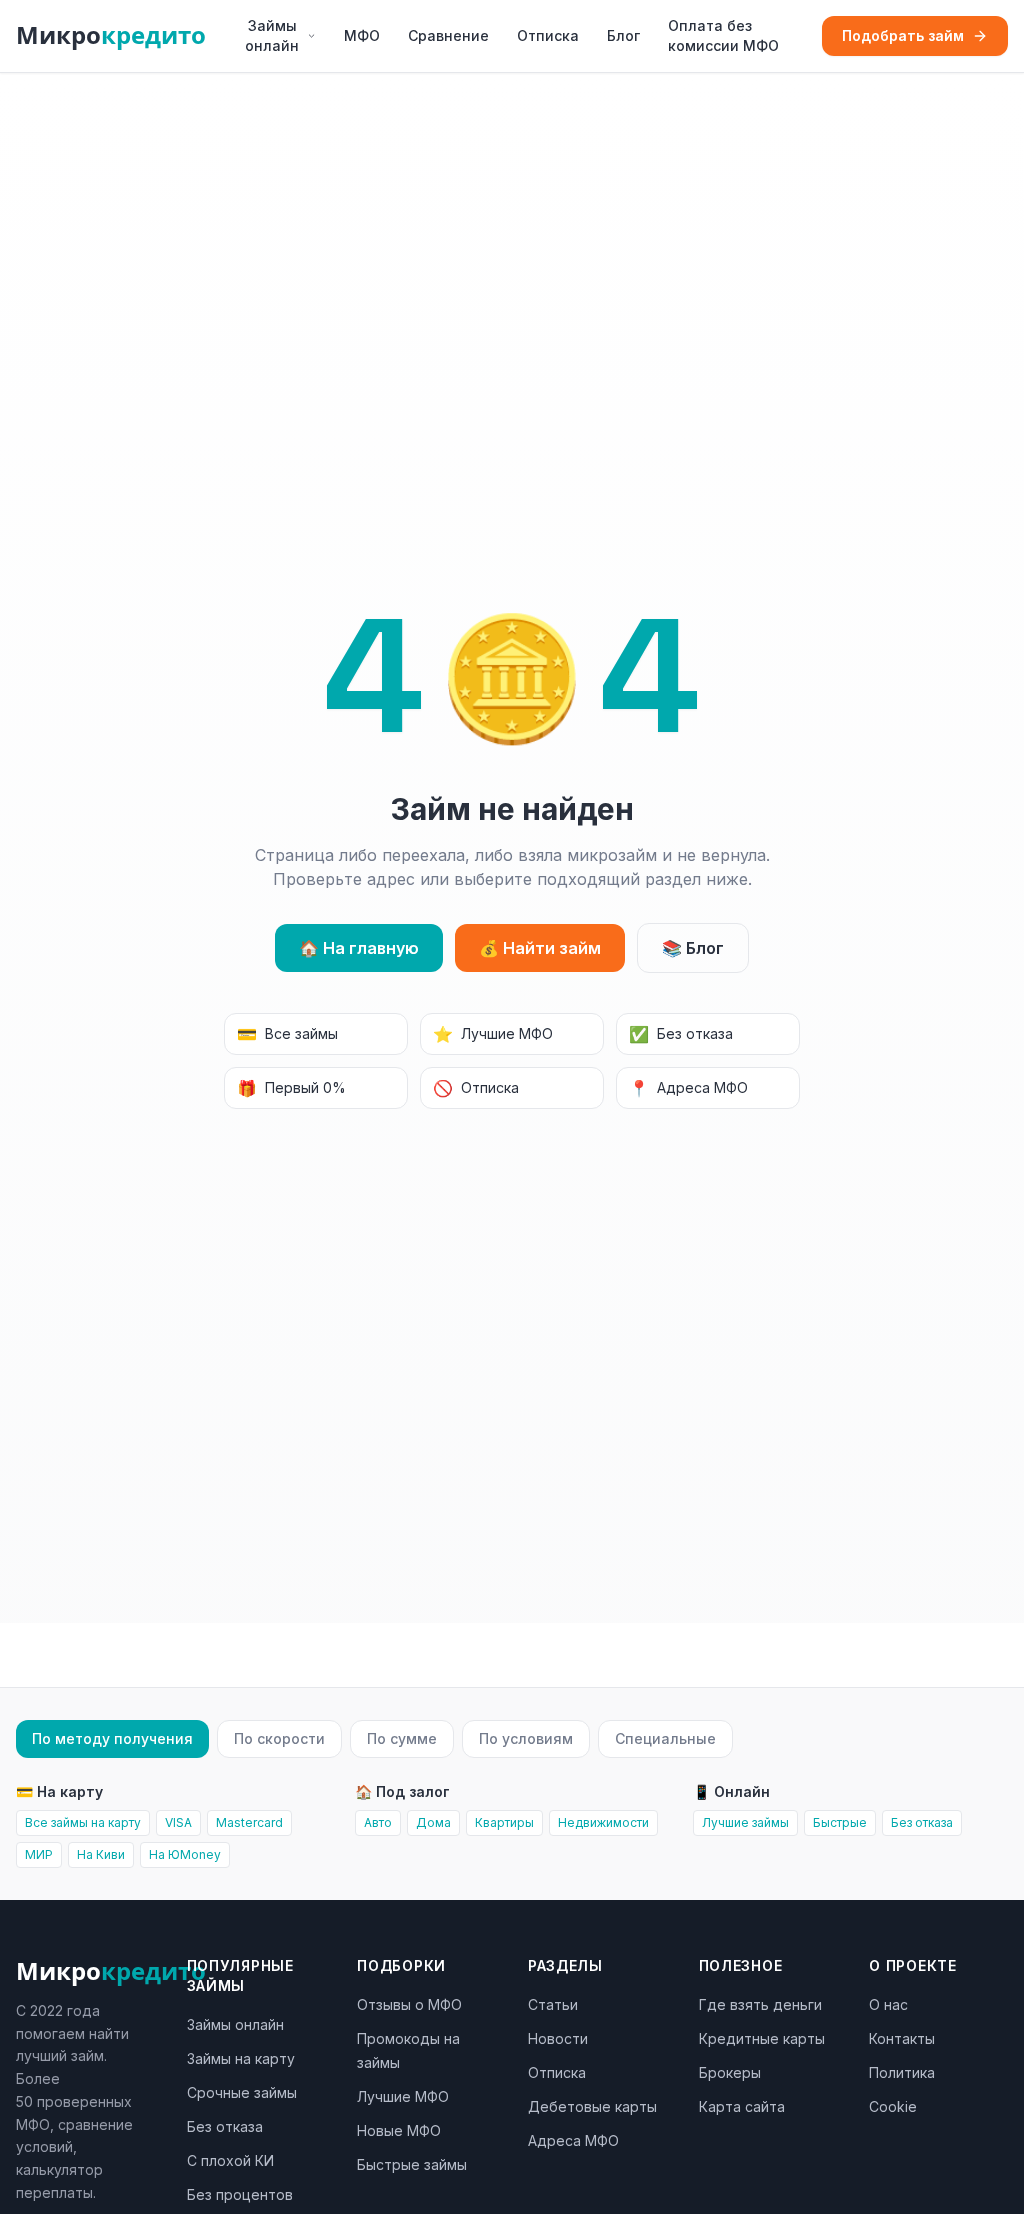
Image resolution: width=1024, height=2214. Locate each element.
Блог (623, 35)
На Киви (101, 1854)
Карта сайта (742, 2106)
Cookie (893, 2106)
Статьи (553, 2004)
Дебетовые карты (592, 2106)
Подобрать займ (903, 35)
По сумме (402, 1738)
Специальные (665, 1738)
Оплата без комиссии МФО (723, 35)
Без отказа (681, 1034)
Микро (111, 35)
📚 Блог (693, 948)
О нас (888, 2004)
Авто (378, 1822)
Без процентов (240, 2194)
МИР (39, 1854)
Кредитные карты (762, 2038)
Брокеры (730, 2072)
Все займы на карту (83, 1822)
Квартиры (504, 1822)
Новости (558, 2038)
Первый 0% (291, 1088)
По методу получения (112, 1738)
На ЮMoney (185, 1854)
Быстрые (840, 1822)
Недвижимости (603, 1822)
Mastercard (249, 1822)
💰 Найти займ (540, 948)
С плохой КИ (230, 2160)
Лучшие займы (745, 1822)
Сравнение (448, 35)
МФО (362, 35)
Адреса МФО (688, 1088)
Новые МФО (399, 2130)
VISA (178, 1822)
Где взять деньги (760, 2004)
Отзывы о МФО (409, 2004)
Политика (902, 2072)
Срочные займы (242, 2092)
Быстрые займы (412, 2164)
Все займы (287, 1034)
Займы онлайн (272, 35)
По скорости (279, 1738)
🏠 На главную (359, 948)
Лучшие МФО (493, 1034)
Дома (433, 1822)
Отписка (548, 35)
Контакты (902, 2038)
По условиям (526, 1738)
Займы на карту (241, 2058)
